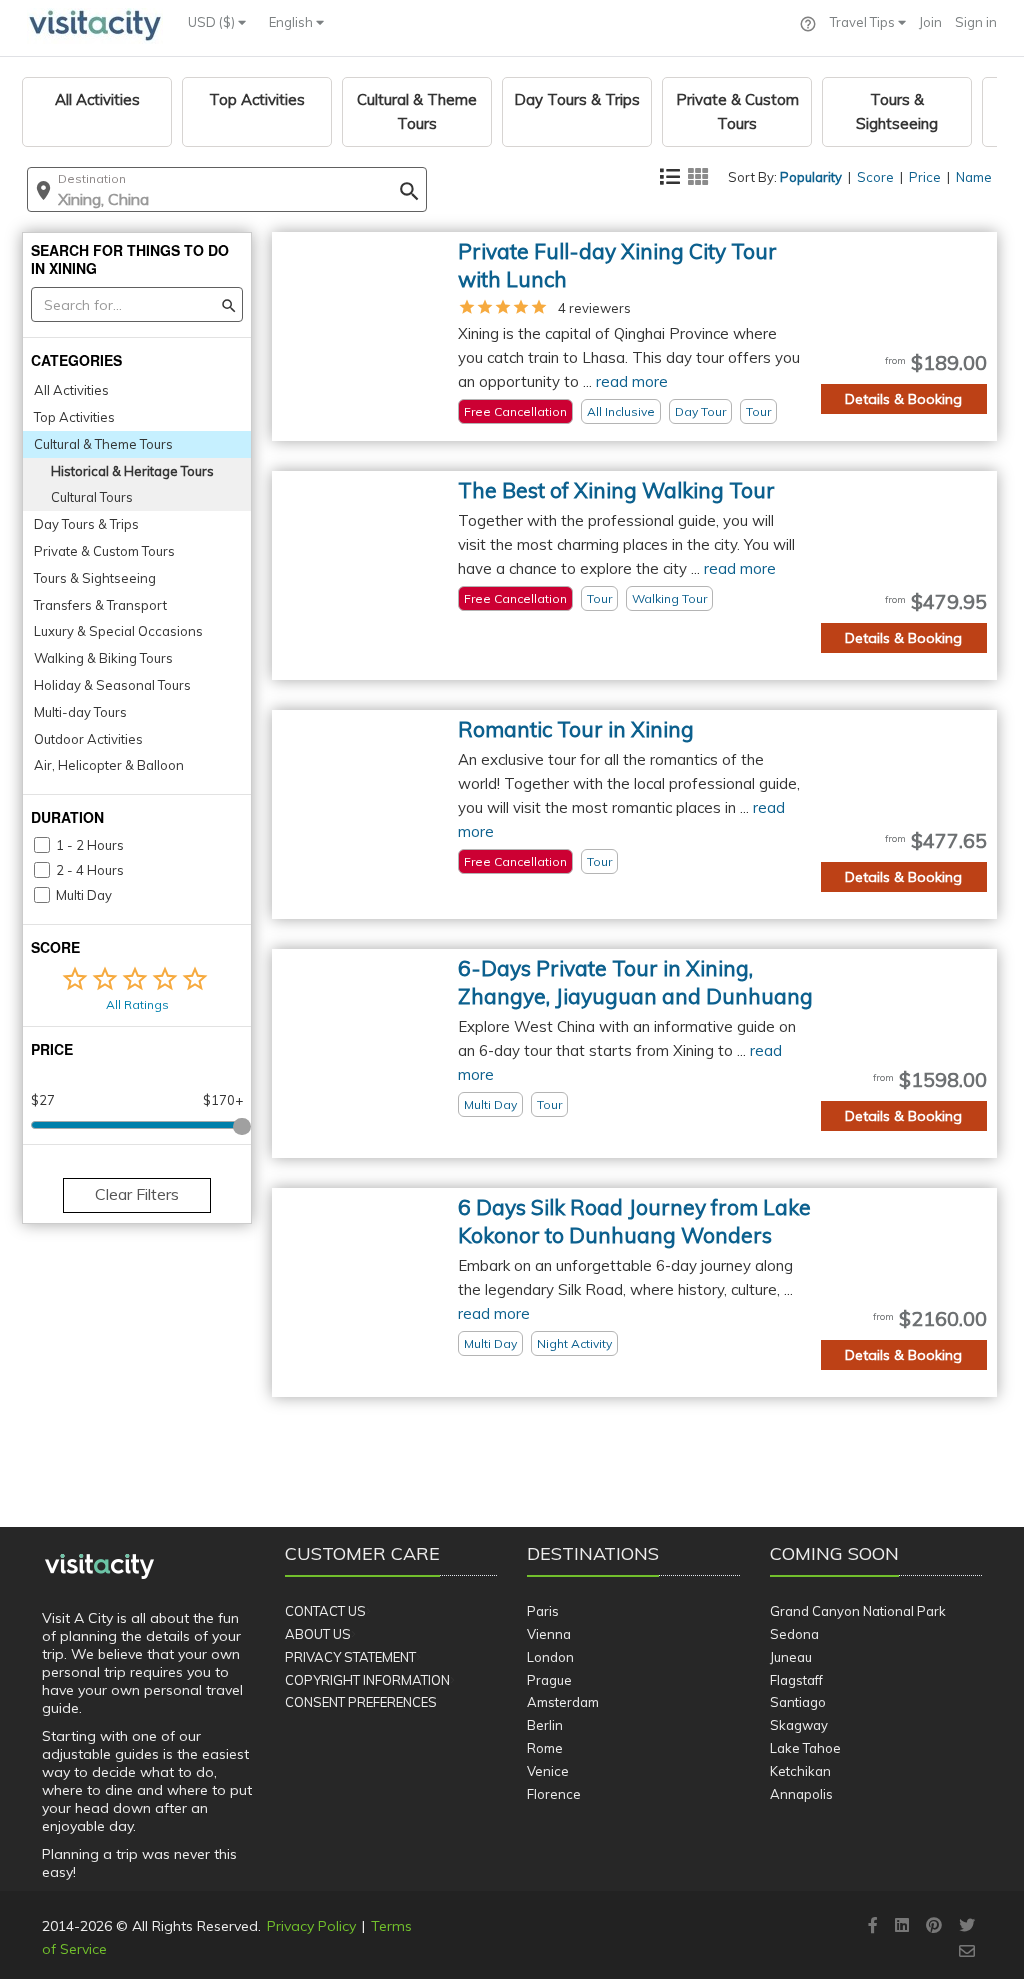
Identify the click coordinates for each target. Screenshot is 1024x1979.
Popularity (811, 177)
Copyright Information (367, 1680)
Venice (548, 1771)
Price (925, 177)
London (550, 1657)
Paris (543, 1611)
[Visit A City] (99, 1567)
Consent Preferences (361, 1702)
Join (930, 22)
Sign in (976, 22)
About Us (318, 1634)
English (292, 22)
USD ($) (213, 22)
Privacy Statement (350, 1657)
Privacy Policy (311, 1926)
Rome (545, 1748)
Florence (554, 1794)
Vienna (549, 1634)
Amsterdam (563, 1702)
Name (974, 177)
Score (875, 177)
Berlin (545, 1725)
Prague (549, 1680)
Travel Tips (864, 22)
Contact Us (325, 1611)
